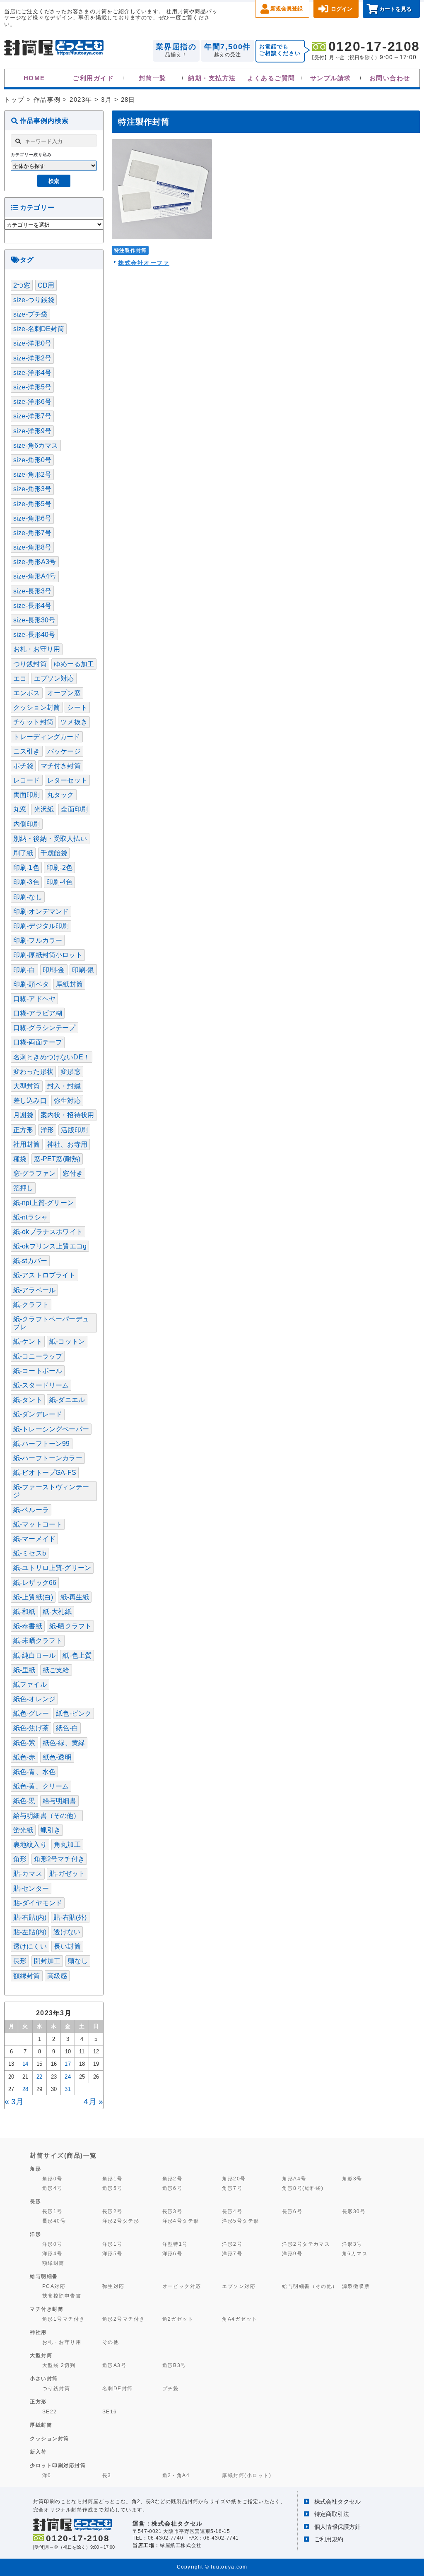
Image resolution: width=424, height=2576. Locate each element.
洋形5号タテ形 (240, 2221)
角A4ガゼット (240, 2319)
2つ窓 (22, 285)
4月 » (93, 2102)
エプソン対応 (54, 678)
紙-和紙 (24, 1612)
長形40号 (54, 2221)
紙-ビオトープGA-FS (45, 1473)
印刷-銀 (83, 970)
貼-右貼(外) (70, 1917)
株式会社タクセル (337, 2502)
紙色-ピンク (74, 1713)
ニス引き (27, 751)
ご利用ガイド (93, 78)
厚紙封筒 (69, 984)
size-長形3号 (32, 591)
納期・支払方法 (212, 78)
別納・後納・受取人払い (50, 839)
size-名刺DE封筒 (39, 329)
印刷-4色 (59, 882)
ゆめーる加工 (74, 664)
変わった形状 (33, 1072)
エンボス (27, 693)
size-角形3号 (32, 489)
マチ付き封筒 (61, 766)
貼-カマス (28, 1874)
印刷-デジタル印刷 (41, 926)
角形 (20, 1859)
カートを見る (395, 9)
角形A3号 (114, 2365)
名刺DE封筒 (118, 2389)
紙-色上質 (77, 1655)
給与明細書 (59, 1801)
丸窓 (20, 809)
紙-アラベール (34, 1290)
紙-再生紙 (75, 1597)
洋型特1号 (175, 2244)
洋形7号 (232, 2254)
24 (67, 2077)
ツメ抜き (74, 722)
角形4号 (52, 2188)
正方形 (23, 1130)
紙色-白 (67, 1728)
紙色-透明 (57, 1757)
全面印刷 (74, 809)
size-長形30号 (34, 620)
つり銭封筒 (30, 664)
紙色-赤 (24, 1757)
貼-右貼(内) (30, 1917)
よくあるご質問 (271, 78)
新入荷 (38, 2452)
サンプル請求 (331, 78)
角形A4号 (294, 2179)
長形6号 (292, 2211)
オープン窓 (64, 693)
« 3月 (14, 2102)
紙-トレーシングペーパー (51, 1429)
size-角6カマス (36, 445)
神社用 (38, 2332)
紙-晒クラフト (70, 1626)
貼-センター (31, 1888)
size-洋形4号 (32, 373)
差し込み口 (30, 1101)
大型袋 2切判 (59, 2365)
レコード (27, 780)
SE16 (110, 2412)
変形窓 (70, 1072)
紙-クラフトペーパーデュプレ (51, 1323)
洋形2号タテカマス (306, 2244)
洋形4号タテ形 (181, 2221)
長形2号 (112, 2211)
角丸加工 (67, 1845)
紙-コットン (67, 1341)
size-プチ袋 (30, 314)
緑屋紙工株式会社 (181, 2545)
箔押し (23, 1188)
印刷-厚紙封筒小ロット (48, 955)
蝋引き (51, 1830)
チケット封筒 (33, 722)
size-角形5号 (32, 504)
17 (67, 2064)
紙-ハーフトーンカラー (48, 1458)
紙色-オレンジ (34, 1699)
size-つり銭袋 (34, 300)
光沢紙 (44, 809)
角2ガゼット (178, 2319)
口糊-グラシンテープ (45, 1028)
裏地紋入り (30, 1845)
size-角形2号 (32, 474)
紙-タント (28, 1400)
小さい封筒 (44, 2379)
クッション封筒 (37, 707)
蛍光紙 (23, 1830)
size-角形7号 (32, 533)
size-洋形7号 (32, 416)
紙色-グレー (31, 1713)
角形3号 (352, 2179)
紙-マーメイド (34, 1539)
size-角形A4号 (35, 576)
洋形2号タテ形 (121, 2221)
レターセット (67, 780)
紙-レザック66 (35, 1583)
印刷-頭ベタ (31, 984)
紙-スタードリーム (41, 1385)
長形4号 (232, 2211)
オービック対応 (182, 2286)
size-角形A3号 (35, 562)
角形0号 (52, 2179)
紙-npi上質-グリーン (43, 1203)
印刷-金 (54, 970)
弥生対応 (67, 1101)
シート (77, 707)
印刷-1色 (26, 868)
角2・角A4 (176, 2475)
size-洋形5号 (32, 387)
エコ (20, 678)
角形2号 (172, 2179)
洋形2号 (232, 2244)
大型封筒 (27, 1086)
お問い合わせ (390, 78)
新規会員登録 (287, 8)
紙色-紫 (24, 1743)
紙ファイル (30, 1684)
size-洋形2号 (32, 358)
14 (25, 2064)
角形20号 (234, 2179)
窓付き (72, 1173)
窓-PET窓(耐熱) (57, 1159)
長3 (107, 2475)
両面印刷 (27, 795)
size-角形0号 (32, 460)
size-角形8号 (32, 547)
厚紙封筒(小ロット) (247, 2475)
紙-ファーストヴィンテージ (51, 1491)
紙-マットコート (38, 1524)
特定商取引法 (332, 2514)
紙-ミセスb (30, 1553)
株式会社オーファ (144, 263)
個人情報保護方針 (337, 2527)
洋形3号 (352, 2244)
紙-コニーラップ (38, 1356)
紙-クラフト (31, 1305)
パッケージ (64, 751)
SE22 (50, 2412)
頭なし (78, 1961)
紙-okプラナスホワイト (48, 1232)
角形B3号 (174, 2365)
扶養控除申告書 (62, 2296)
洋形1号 (112, 2244)
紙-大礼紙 (57, 1612)
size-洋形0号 (32, 343)
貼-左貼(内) (30, 1932)
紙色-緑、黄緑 (64, 1743)
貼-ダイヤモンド (38, 1903)
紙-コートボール (38, 1371)
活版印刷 (74, 1130)
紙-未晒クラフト (38, 1641)
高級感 (57, 1976)
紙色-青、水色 (34, 1772)
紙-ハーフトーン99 (42, 1444)
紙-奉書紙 (28, 1626)
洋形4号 (52, 2254)
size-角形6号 (32, 518)
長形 (20, 1961)
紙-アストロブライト (45, 1275)
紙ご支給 (56, 1670)
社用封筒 (27, 1144)
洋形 (47, 1130)
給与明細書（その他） (47, 1816)
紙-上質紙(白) (33, 1597)
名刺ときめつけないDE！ (52, 1057)
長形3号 (172, 2211)
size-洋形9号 (32, 431)
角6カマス (355, 2254)
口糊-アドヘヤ (34, 999)
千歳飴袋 (54, 853)
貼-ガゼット (67, 1874)
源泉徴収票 (356, 2286)
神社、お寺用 (67, 1144)
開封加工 (47, 1961)
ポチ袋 (23, 766)
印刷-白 (24, 970)
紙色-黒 (24, 1801)
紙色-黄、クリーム (41, 1786)
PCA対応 (54, 2286)
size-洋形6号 (32, 402)
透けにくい (30, 1946)
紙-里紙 (24, 1670)
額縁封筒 (27, 1976)
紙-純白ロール (34, 1655)
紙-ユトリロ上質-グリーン (52, 1568)
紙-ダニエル (67, 1400)
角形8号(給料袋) (303, 2188)
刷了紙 (23, 853)
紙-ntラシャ (30, 1217)
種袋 (20, 1159)
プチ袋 (171, 2389)
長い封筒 (67, 1946)
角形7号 (232, 2188)
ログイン (342, 9)
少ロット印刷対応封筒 (58, 2466)
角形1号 (112, 2179)
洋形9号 (292, 2254)
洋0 (47, 2475)
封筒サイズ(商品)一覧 (63, 2155)
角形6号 (172, 2188)
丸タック (61, 795)
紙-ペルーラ (31, 1510)
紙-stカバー (30, 1261)
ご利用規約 (329, 2539)
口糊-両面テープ (38, 1042)
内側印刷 (27, 824)
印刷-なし (28, 897)
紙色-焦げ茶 (31, 1728)
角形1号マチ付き (64, 2319)
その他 (111, 2342)
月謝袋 (23, 1115)
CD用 (46, 285)
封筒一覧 (153, 78)
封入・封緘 (64, 1086)
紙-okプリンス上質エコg (50, 1246)
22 (39, 2077)
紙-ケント (28, 1341)
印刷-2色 (59, 868)
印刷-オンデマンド (41, 911)
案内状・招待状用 (67, 1115)
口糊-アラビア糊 (38, 1013)
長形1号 (52, 2211)
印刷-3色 (26, 882)
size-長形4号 (32, 606)
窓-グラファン (34, 1173)
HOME (34, 78)
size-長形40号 (34, 635)
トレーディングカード (47, 737)
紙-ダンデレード (38, 1414)
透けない (67, 1932)
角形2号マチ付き (59, 1859)
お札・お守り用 (37, 649)
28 (25, 2089)
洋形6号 (172, 2254)
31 (67, 2089)
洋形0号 (52, 2244)
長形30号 (354, 2211)
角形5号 (112, 2188)
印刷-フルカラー (38, 940)
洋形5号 (112, 2254)
